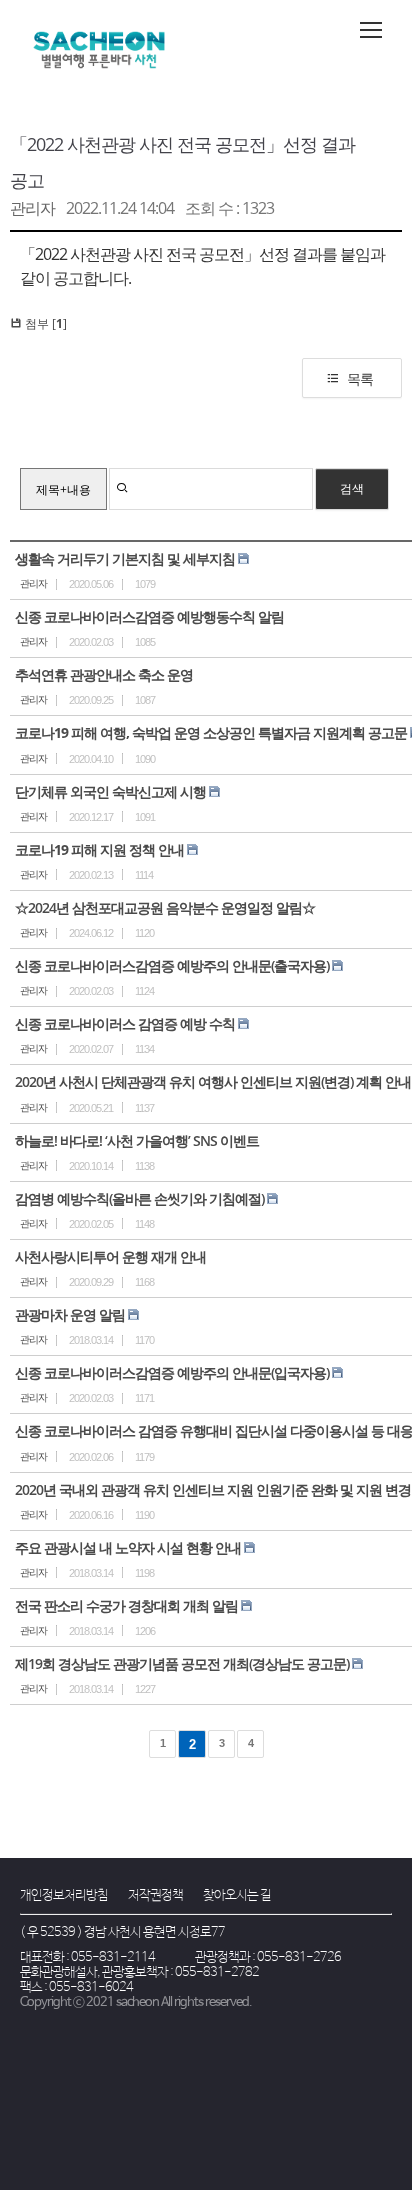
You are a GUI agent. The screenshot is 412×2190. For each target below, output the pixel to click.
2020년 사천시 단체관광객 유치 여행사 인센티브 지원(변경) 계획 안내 (213, 1081)
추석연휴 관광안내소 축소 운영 (104, 674)
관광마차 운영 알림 (70, 1314)
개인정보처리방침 (64, 1895)
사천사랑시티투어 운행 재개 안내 (110, 1256)
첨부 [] (44, 323)
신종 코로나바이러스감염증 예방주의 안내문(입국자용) (172, 1372)
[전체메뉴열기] (371, 30)
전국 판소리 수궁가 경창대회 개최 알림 (126, 1605)
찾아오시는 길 (237, 1895)
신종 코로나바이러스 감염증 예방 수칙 (125, 1023)
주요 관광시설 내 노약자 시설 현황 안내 (128, 1547)
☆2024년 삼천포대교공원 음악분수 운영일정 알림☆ (165, 907)
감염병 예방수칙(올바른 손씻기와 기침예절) (139, 1198)
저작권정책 (155, 1895)
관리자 (32, 208)
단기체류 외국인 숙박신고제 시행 (110, 791)
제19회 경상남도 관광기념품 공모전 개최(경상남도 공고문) (182, 1663)
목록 (360, 378)
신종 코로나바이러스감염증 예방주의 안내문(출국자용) (172, 965)
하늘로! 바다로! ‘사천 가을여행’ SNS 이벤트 (137, 1140)
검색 (352, 488)
